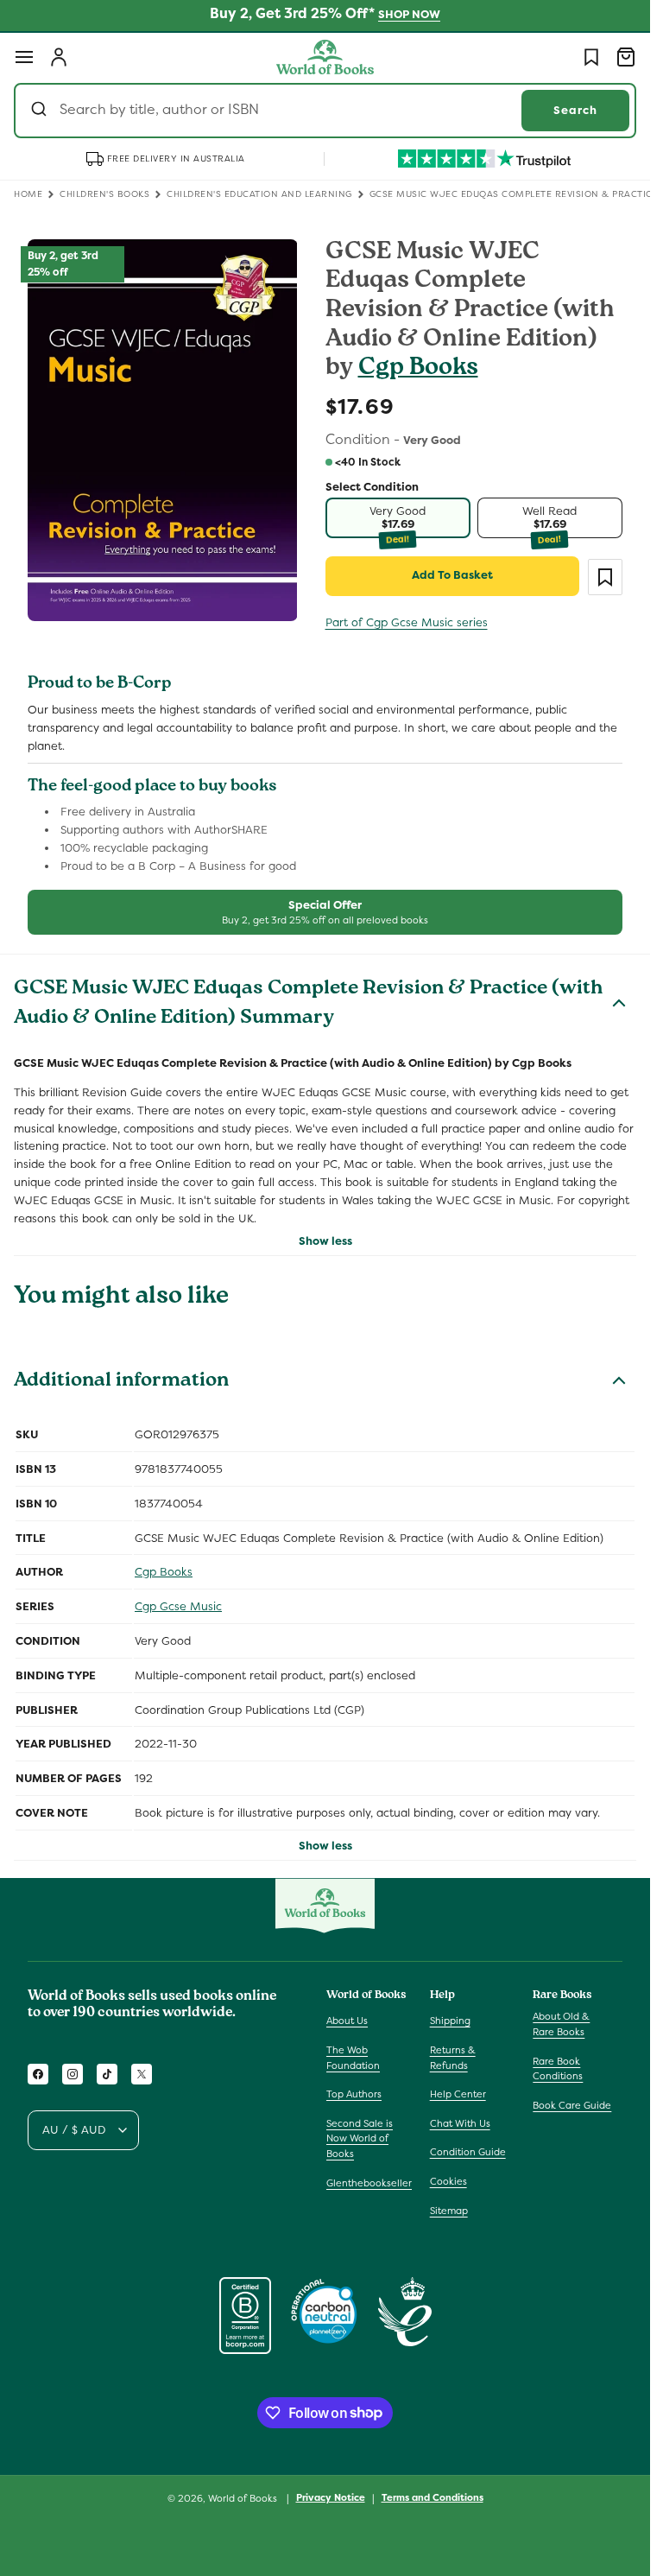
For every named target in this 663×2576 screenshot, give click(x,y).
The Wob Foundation (353, 2058)
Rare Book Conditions (558, 2069)
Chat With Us (460, 2123)
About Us (347, 2021)
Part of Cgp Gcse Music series (407, 622)
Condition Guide (468, 2152)
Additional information (121, 1382)
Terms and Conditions (433, 2497)
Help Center (458, 2094)
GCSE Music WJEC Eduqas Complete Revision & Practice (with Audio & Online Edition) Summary (308, 1005)
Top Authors (354, 2094)
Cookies (448, 2181)
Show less (325, 1241)
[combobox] (325, 111)
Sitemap (449, 2211)
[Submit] (41, 111)
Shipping (450, 2021)
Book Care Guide (572, 2105)
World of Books (244, 2498)
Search (575, 110)
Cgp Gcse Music (178, 1606)
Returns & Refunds (453, 2058)
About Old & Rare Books (561, 2024)
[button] (24, 57)
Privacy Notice (331, 2497)
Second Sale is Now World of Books (360, 2138)
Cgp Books (418, 369)
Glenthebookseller (369, 2183)
